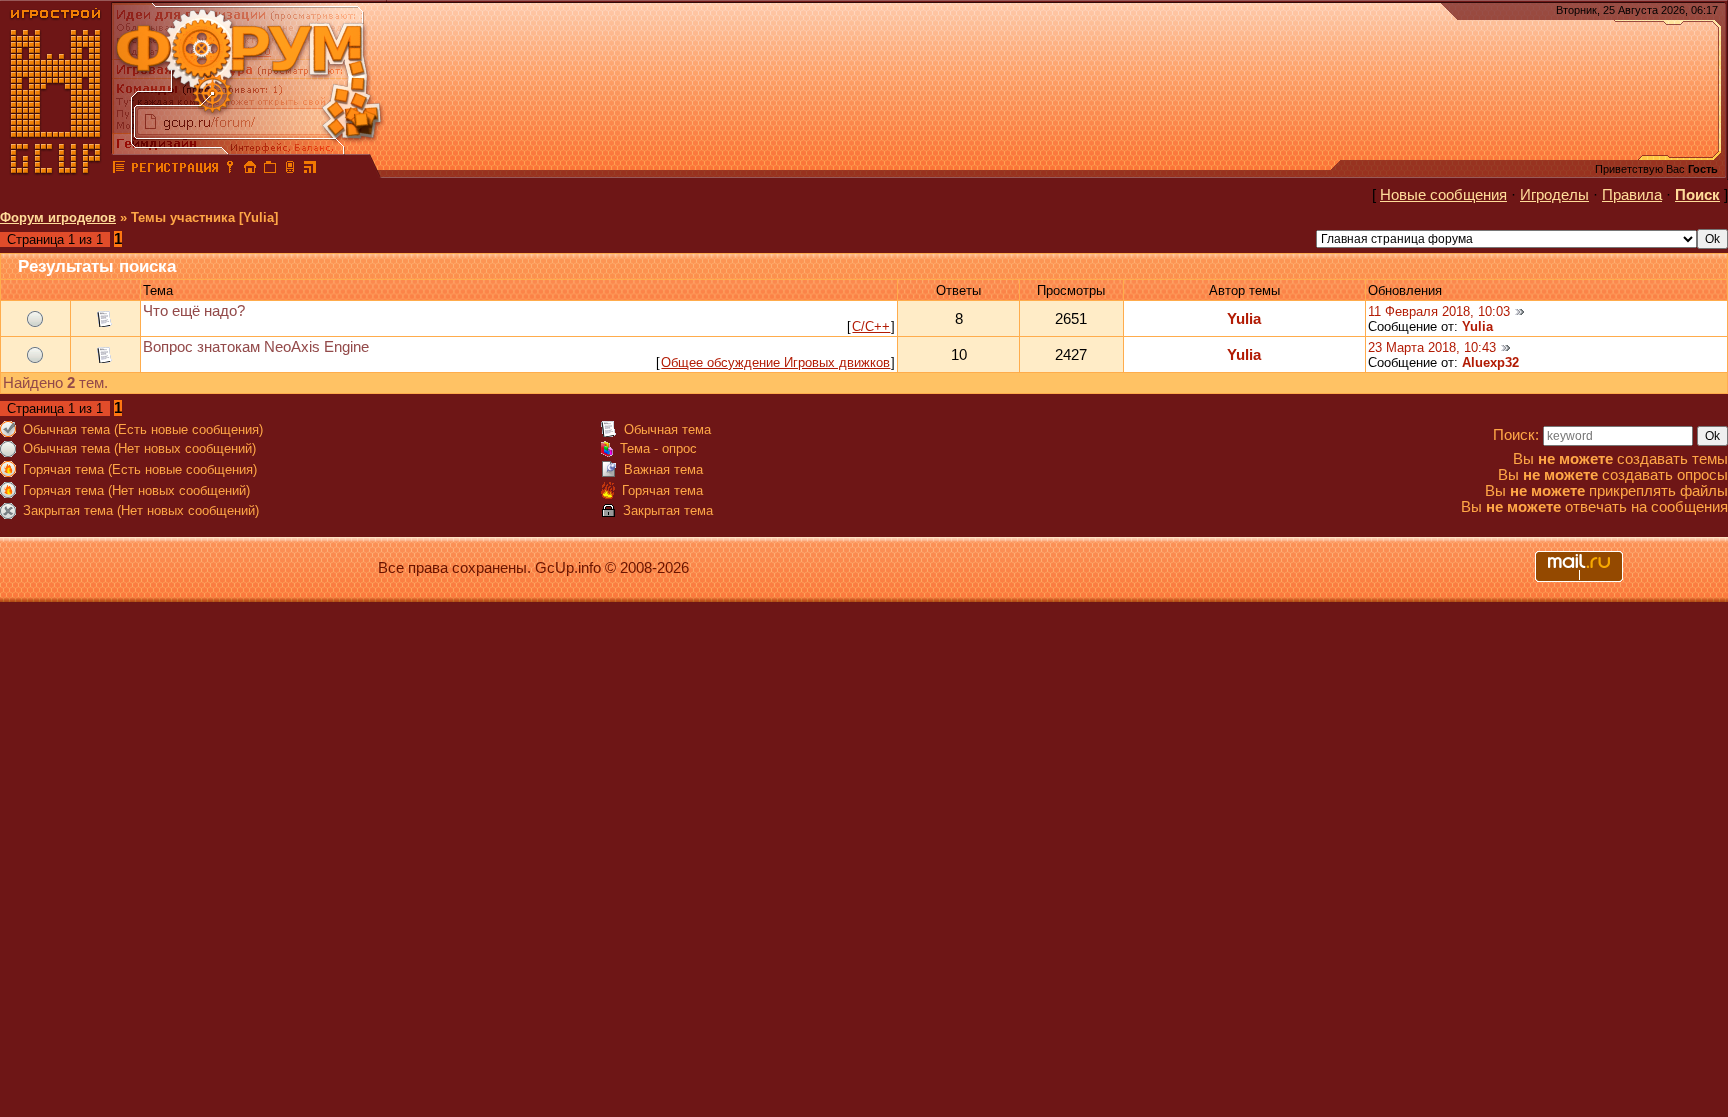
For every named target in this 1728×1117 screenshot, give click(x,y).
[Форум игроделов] (119, 170)
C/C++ (871, 326)
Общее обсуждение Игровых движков (775, 362)
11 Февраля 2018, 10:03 (1439, 311)
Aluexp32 (1490, 362)
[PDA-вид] (290, 170)
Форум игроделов (58, 217)
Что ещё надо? (194, 311)
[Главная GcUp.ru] (56, 170)
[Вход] (230, 170)
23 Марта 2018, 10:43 (1432, 347)
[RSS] (310, 170)
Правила (1632, 195)
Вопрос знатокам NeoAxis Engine (256, 347)
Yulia (1244, 319)
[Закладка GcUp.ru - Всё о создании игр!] (270, 170)
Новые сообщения (1443, 195)
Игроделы (1554, 195)
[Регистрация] (174, 170)
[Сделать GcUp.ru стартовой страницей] (250, 170)
